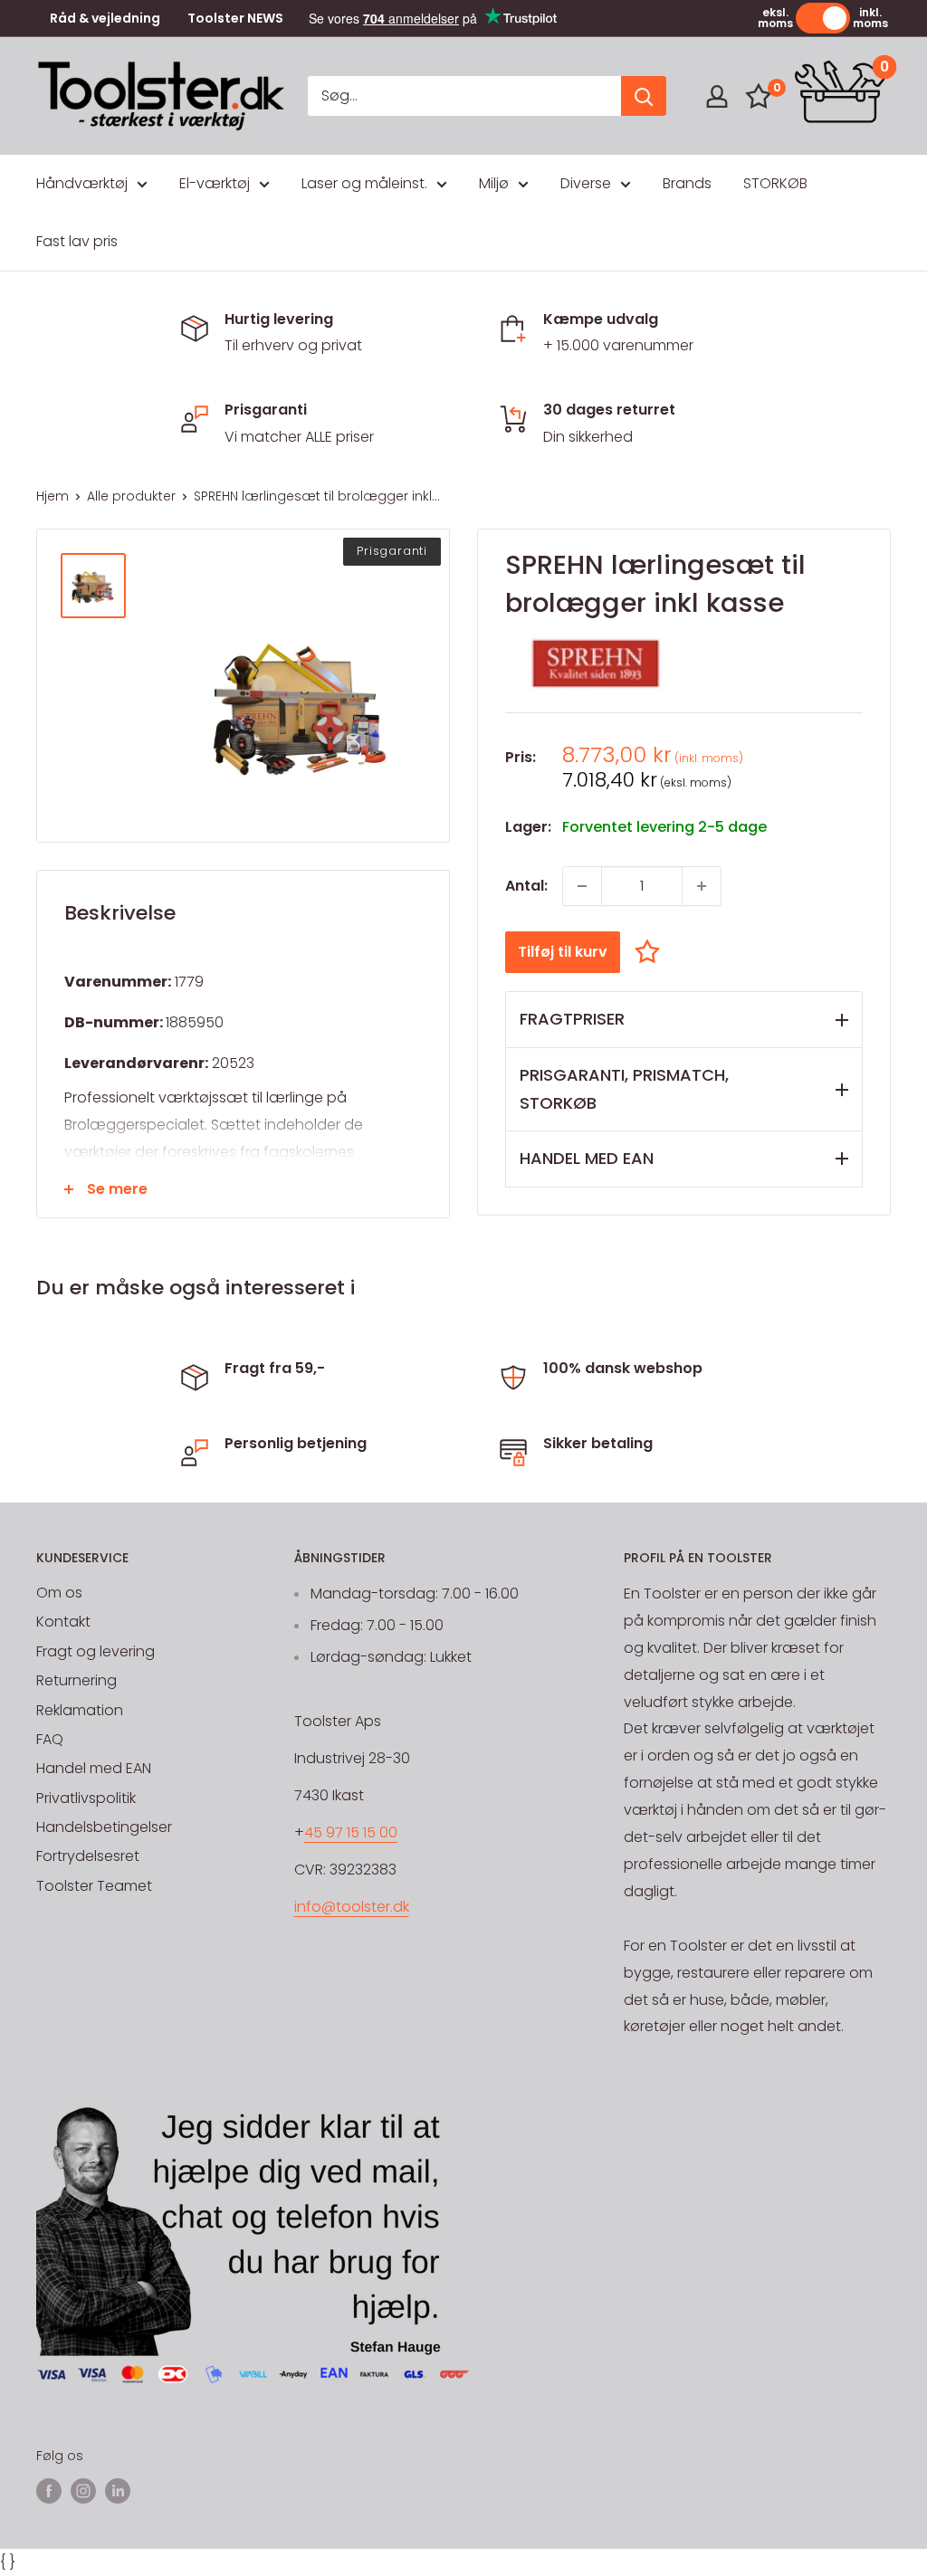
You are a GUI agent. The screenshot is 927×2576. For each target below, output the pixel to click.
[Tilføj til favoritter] (652, 952)
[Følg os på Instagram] (83, 2491)
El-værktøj (215, 183)
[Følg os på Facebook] (49, 2491)
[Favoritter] (759, 96)
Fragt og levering (96, 1651)
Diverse (586, 183)
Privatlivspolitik (86, 1798)
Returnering (76, 1680)
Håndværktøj (82, 183)
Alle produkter (131, 496)
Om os (59, 1593)
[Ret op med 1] (702, 886)
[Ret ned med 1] (582, 886)
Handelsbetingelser (104, 1827)
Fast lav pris (77, 241)
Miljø (494, 183)
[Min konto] (717, 96)
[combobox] (464, 96)
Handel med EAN (94, 1768)
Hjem (53, 496)
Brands (687, 183)
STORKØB (775, 183)
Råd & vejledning (105, 19)
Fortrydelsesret (88, 1856)
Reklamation (80, 1710)
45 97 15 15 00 (351, 1832)
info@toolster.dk (352, 1907)
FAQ (50, 1739)
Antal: (526, 886)
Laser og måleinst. (364, 183)
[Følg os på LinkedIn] (118, 2491)
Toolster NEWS (235, 19)
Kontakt (63, 1622)
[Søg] (644, 96)
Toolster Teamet (94, 1886)
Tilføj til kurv (563, 952)
